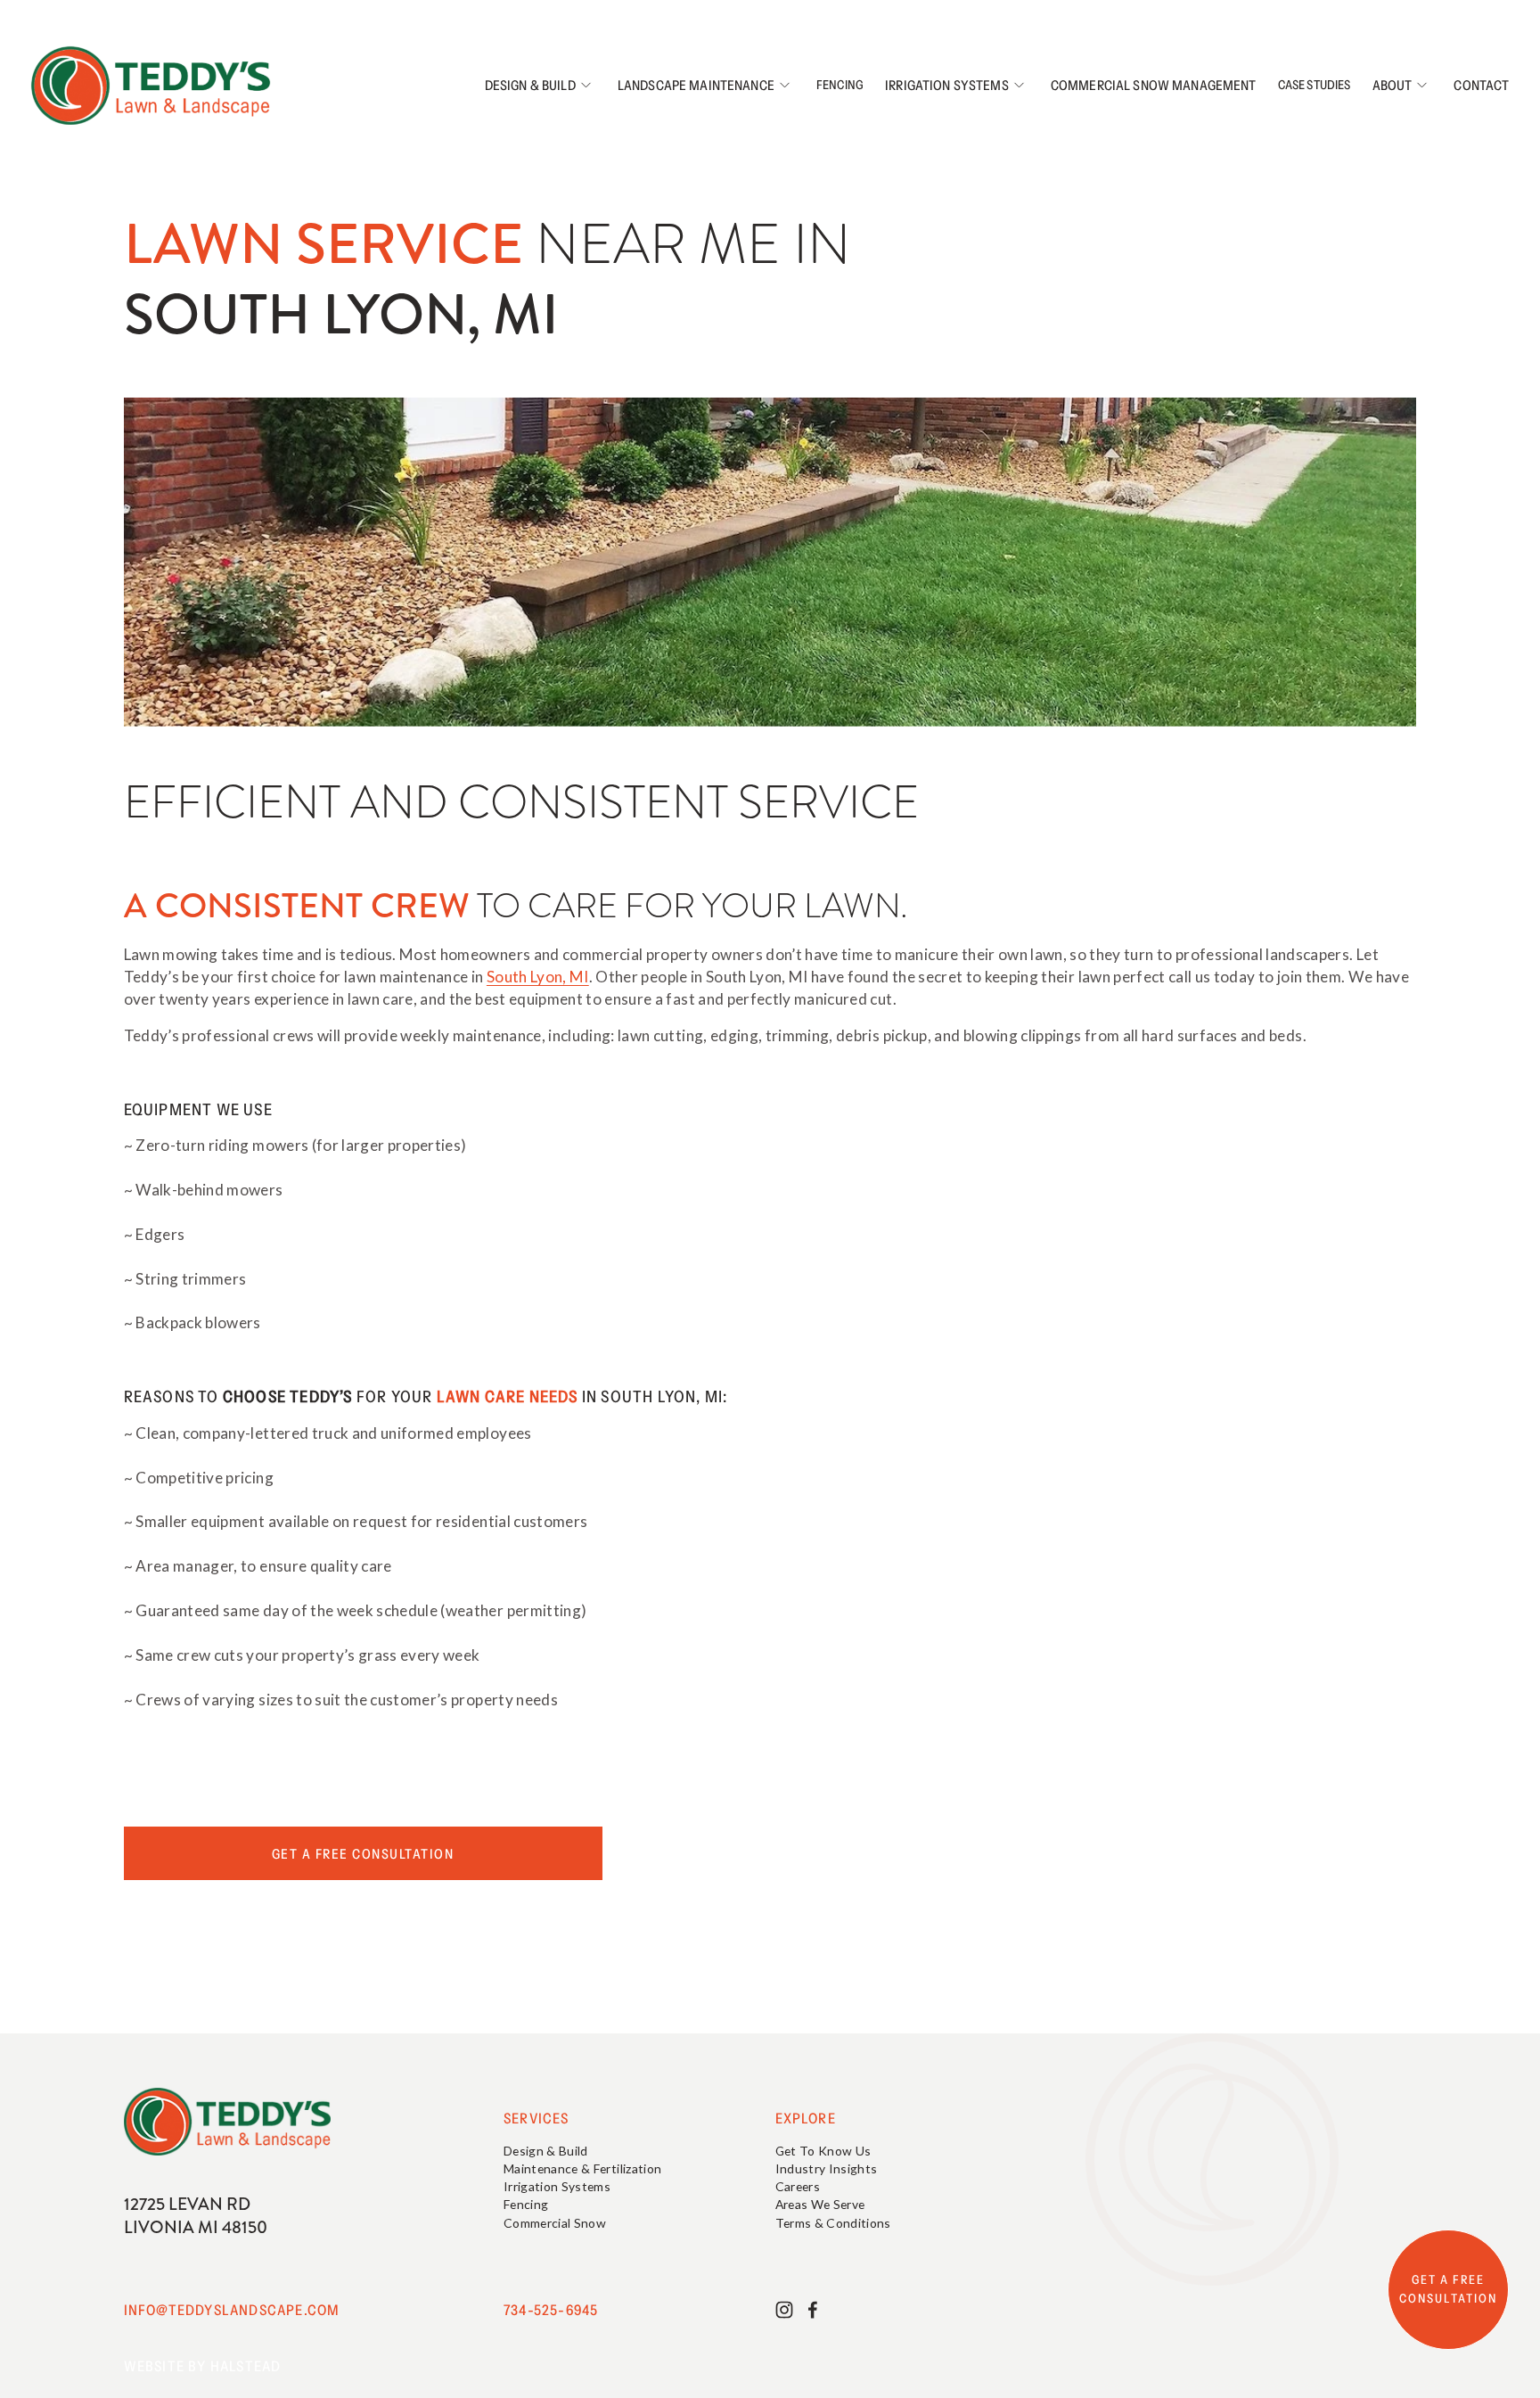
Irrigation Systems (947, 85)
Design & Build (530, 85)
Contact (1481, 85)
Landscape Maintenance (696, 85)
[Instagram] (784, 2310)
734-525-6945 (551, 2310)
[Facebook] (813, 2310)
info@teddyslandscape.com (232, 2310)
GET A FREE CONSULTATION (1448, 2289)
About (1393, 85)
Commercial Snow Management (1154, 85)
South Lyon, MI (538, 977)
